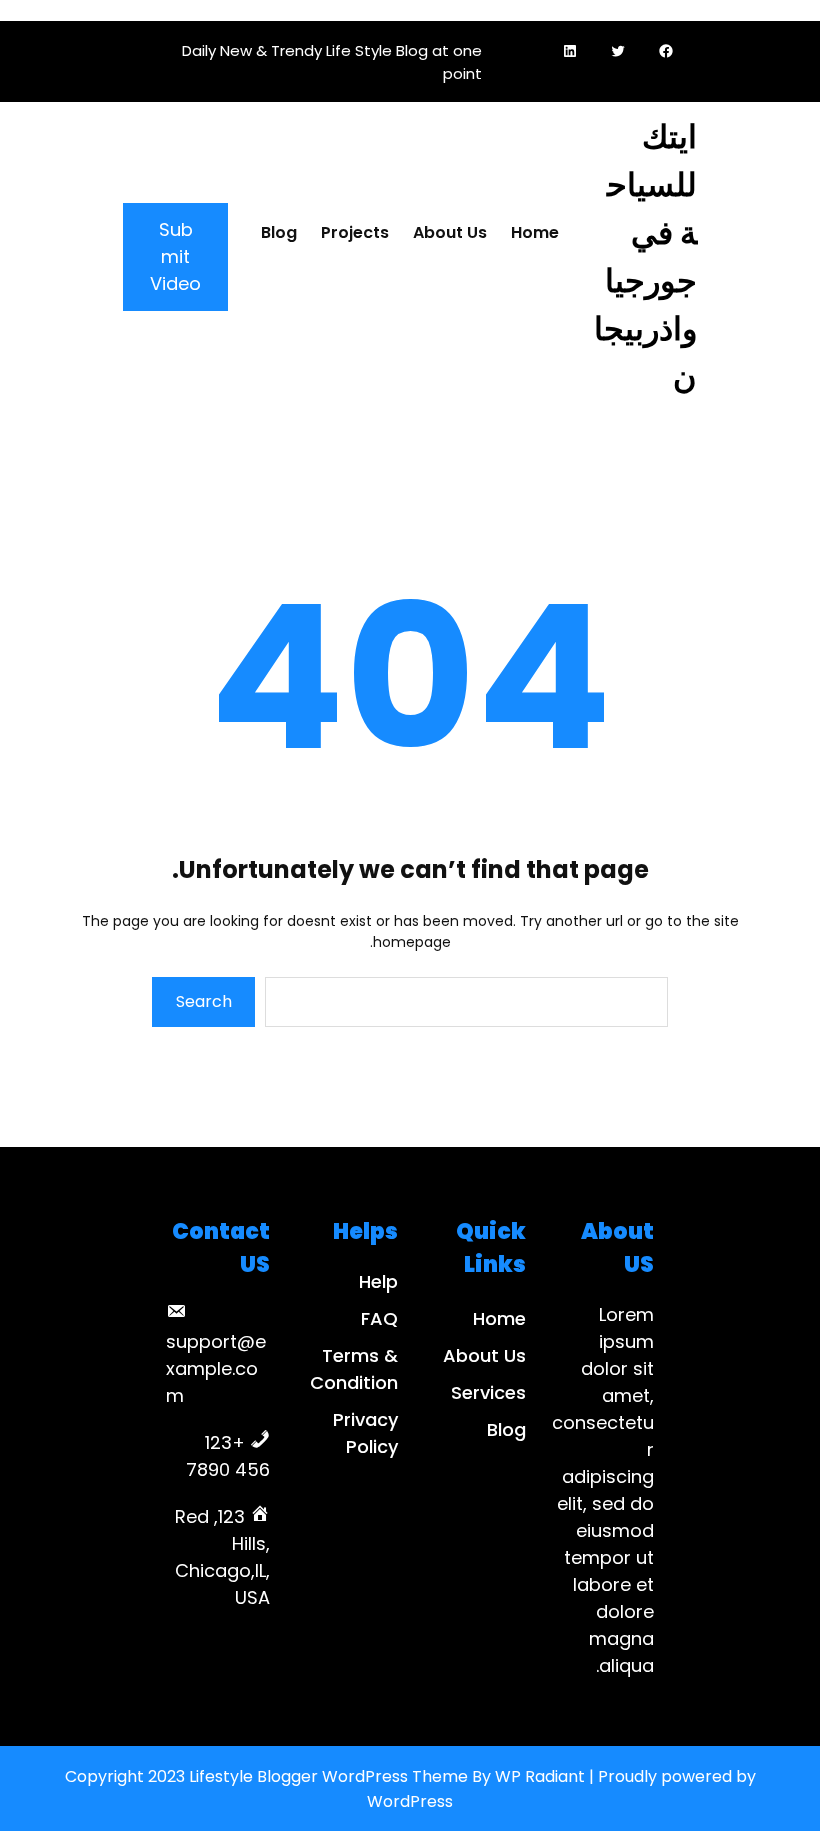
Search (204, 1001)
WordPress (410, 1801)
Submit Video (175, 256)
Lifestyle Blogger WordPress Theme (328, 1776)
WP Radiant (540, 1776)
